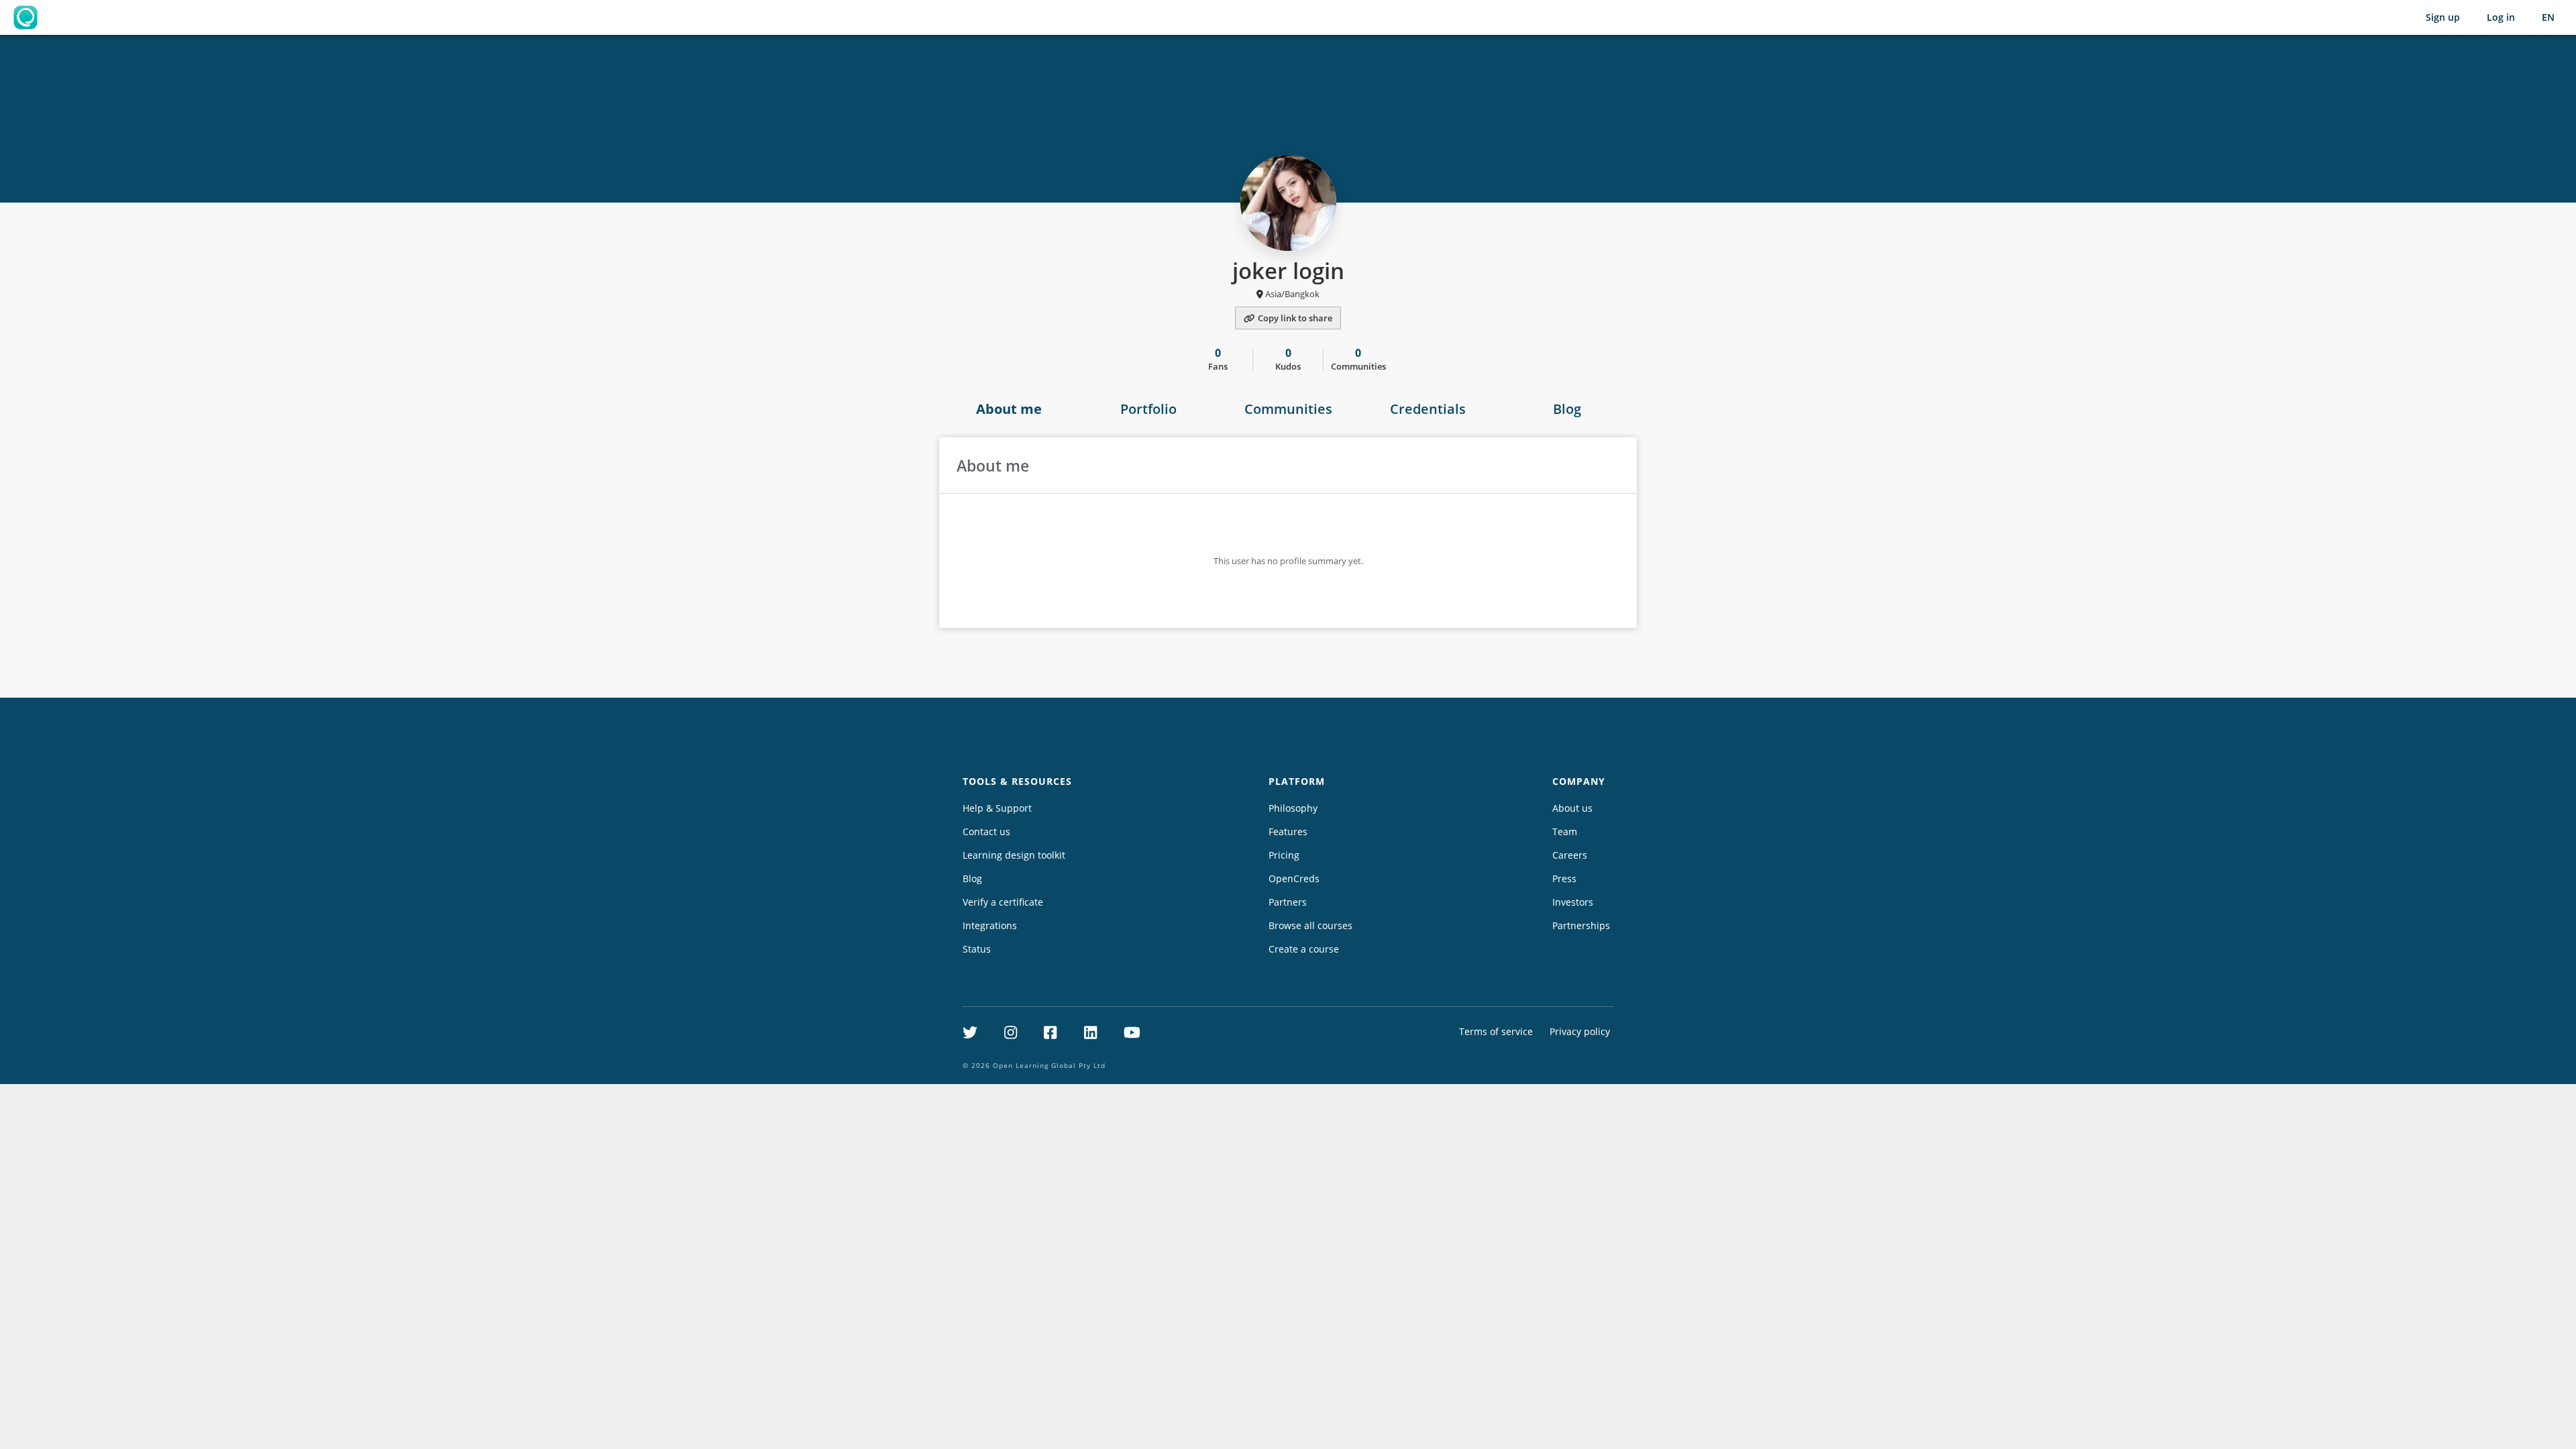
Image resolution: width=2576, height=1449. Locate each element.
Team (1565, 831)
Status (977, 949)
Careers (1570, 855)
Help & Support (997, 808)
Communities (1288, 409)
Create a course (1304, 949)
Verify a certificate (1003, 902)
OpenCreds (1294, 878)
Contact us (986, 831)
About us (1572, 808)
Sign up (2443, 17)
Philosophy (1293, 808)
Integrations (990, 925)
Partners (1288, 902)
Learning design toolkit (1014, 855)
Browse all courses (1310, 925)
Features (1288, 831)
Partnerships (1581, 925)
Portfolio (1148, 409)
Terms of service (1496, 1031)
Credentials (1428, 409)
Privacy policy (1580, 1031)
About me (1009, 409)
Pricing (1284, 855)
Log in (2501, 17)
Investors (1573, 902)
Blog (1567, 409)
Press (1564, 878)
